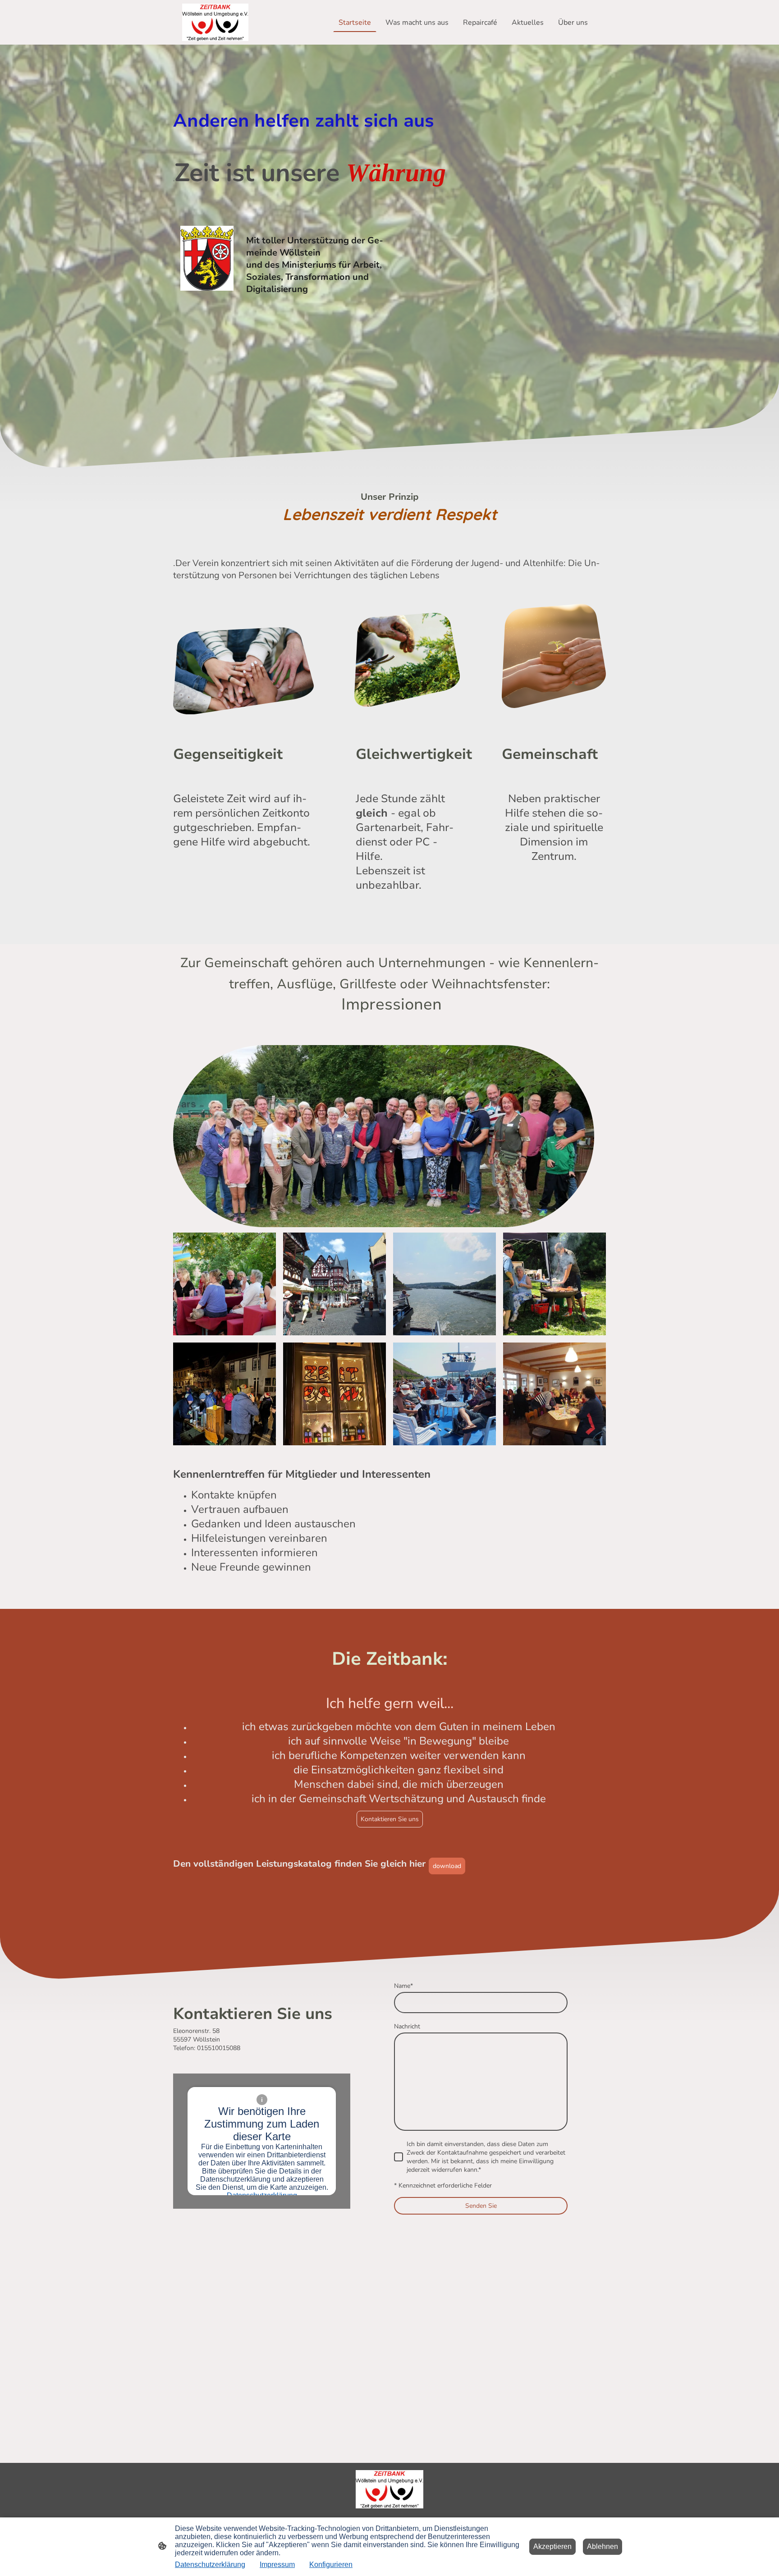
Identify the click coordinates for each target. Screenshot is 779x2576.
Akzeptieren (552, 2546)
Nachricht (407, 2026)
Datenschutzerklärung (210, 2565)
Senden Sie (481, 2206)
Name (403, 1986)
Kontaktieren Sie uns (390, 1819)
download (447, 1866)
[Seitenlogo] (215, 22)
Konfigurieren (331, 2565)
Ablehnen (603, 2546)
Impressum (277, 2565)
